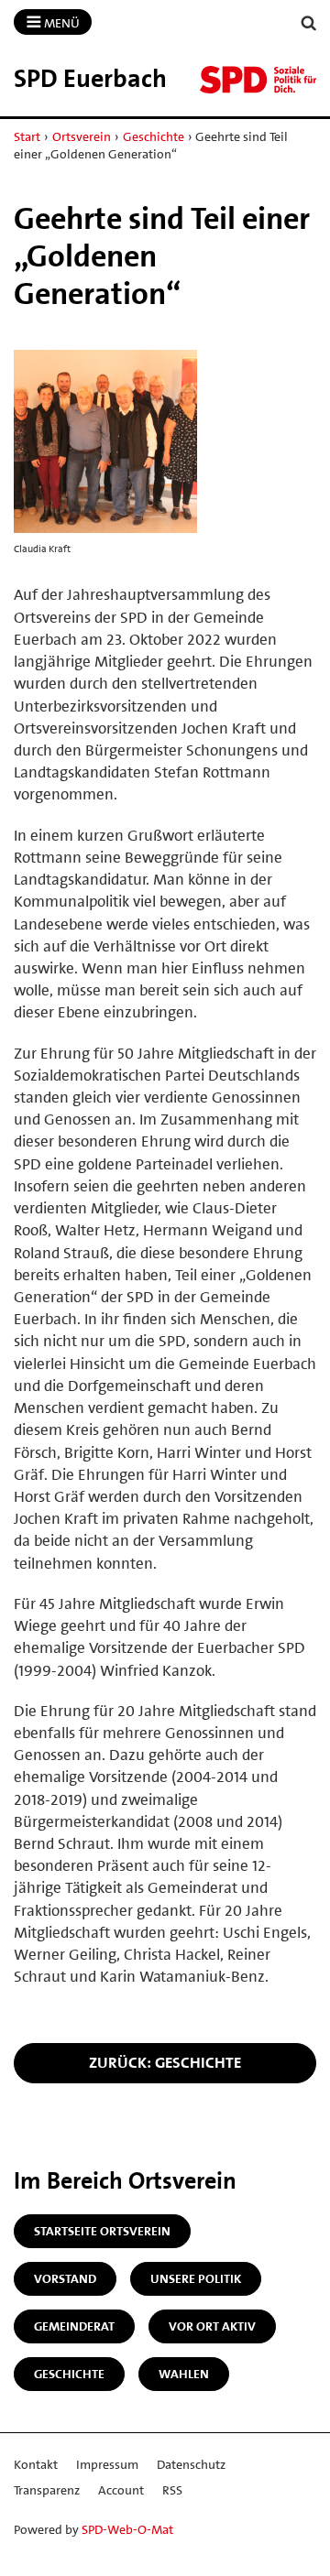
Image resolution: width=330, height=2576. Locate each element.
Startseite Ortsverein (102, 2231)
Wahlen (184, 2374)
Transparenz (47, 2490)
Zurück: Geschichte (165, 2062)
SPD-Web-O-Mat (127, 2529)
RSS (172, 2490)
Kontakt (36, 2464)
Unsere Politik (196, 2278)
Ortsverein (82, 136)
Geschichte (154, 136)
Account (121, 2490)
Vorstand (65, 2278)
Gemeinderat (74, 2326)
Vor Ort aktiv (212, 2326)
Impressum (107, 2464)
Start (27, 136)
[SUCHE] (309, 23)
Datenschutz (191, 2464)
